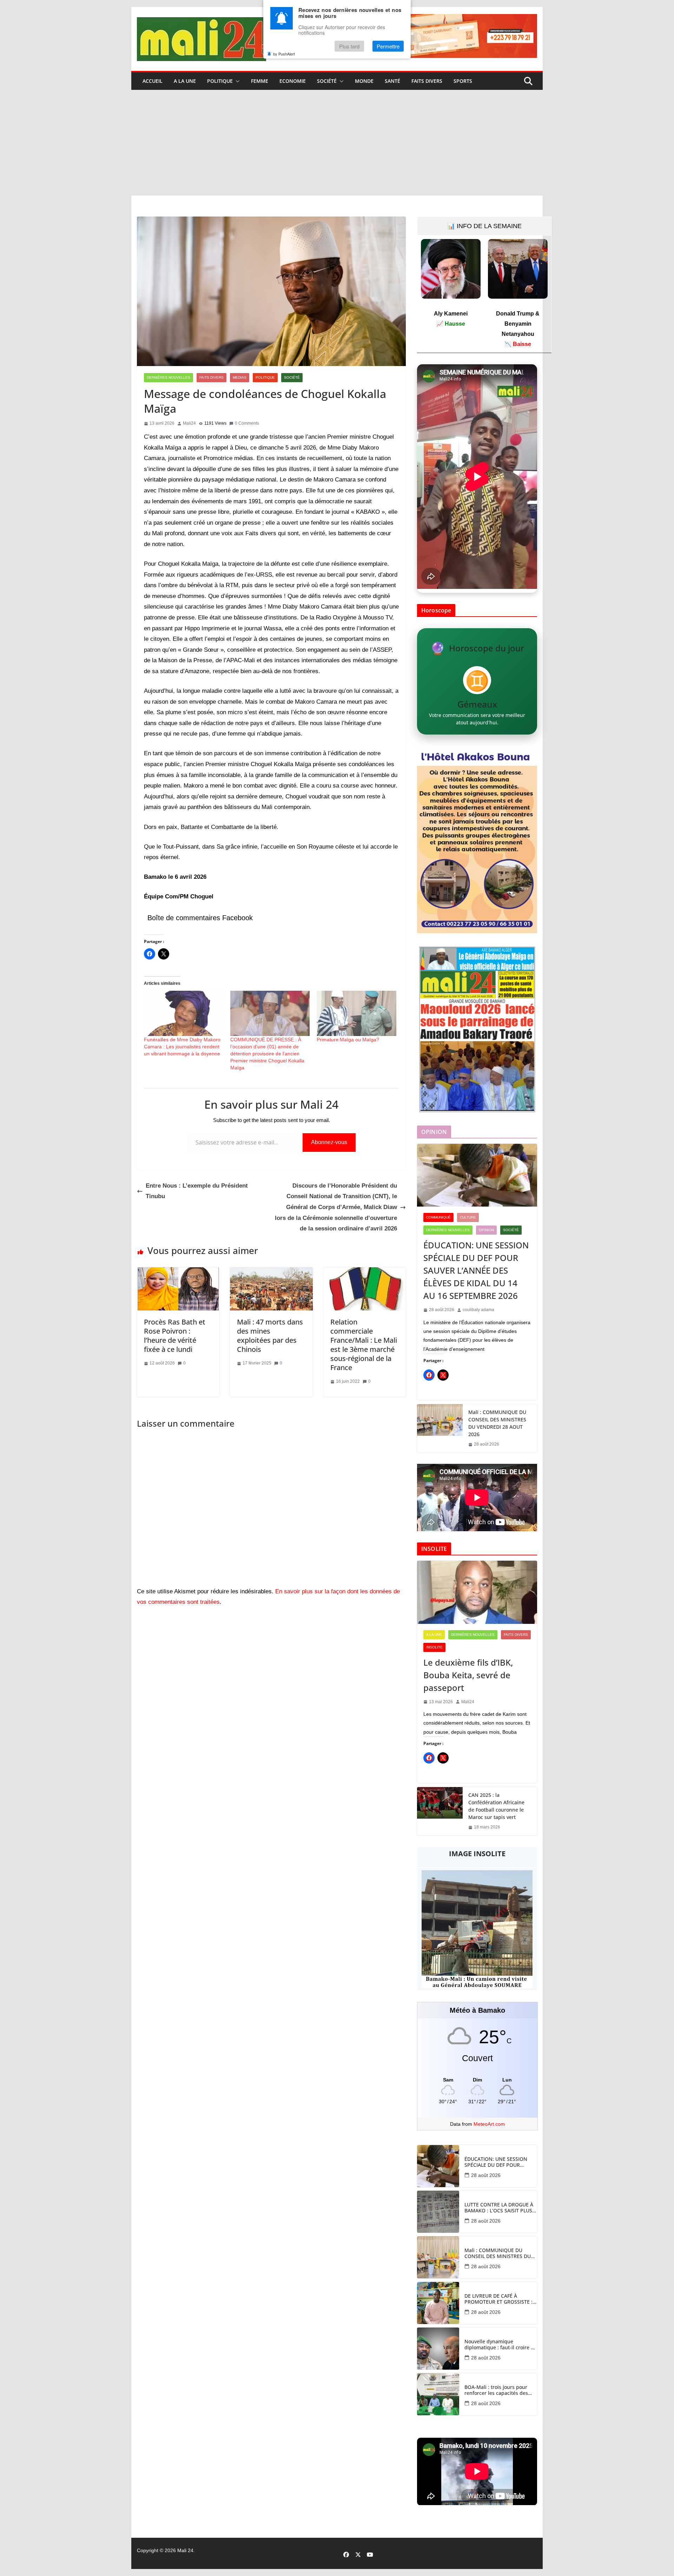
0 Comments (247, 423)
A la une (185, 81)
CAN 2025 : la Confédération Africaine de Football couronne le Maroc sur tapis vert (496, 1806)
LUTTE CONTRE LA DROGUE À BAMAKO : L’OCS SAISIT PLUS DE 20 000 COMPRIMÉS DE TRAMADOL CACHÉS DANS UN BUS (500, 2208)
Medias (240, 377)
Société (327, 81)
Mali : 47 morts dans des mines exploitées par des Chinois (270, 1336)
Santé (392, 81)
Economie (293, 81)
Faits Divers (427, 81)
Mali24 (189, 423)
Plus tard (349, 47)
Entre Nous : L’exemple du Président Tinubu (197, 1191)
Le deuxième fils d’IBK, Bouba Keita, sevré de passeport (468, 1675)
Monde (364, 81)
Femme (260, 81)
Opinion (486, 1230)
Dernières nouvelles (168, 377)
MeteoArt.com (489, 2124)
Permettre (388, 47)
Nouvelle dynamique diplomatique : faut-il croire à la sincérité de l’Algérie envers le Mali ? (500, 2345)
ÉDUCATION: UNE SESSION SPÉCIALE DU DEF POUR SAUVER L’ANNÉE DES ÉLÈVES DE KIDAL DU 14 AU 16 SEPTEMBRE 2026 (476, 1270)
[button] (236, 81)
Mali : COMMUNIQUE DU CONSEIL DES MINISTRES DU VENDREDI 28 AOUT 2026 (497, 1423)
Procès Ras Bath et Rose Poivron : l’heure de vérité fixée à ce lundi (175, 1336)
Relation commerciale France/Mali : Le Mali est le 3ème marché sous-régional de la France (364, 1345)
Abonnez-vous (329, 1142)
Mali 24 (185, 2550)
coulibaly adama (478, 1310)
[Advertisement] (337, 143)
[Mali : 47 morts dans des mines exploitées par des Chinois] (271, 1272)
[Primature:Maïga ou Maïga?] (356, 1013)
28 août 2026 (486, 2175)
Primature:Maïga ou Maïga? (348, 1040)
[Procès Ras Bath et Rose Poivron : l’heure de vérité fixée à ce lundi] (178, 1272)
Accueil (153, 81)
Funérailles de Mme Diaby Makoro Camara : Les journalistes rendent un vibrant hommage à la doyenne (182, 1047)
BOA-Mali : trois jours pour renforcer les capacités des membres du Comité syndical (499, 2390)
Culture (468, 1217)
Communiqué (438, 1217)
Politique (220, 81)
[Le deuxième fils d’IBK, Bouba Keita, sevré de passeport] (477, 1592)
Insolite (434, 1647)
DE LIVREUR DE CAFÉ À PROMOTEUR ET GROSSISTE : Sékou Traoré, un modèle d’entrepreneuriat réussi (498, 2299)
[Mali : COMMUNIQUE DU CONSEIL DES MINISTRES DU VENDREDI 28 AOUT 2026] (440, 1428)
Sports (463, 81)
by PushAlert (284, 54)
